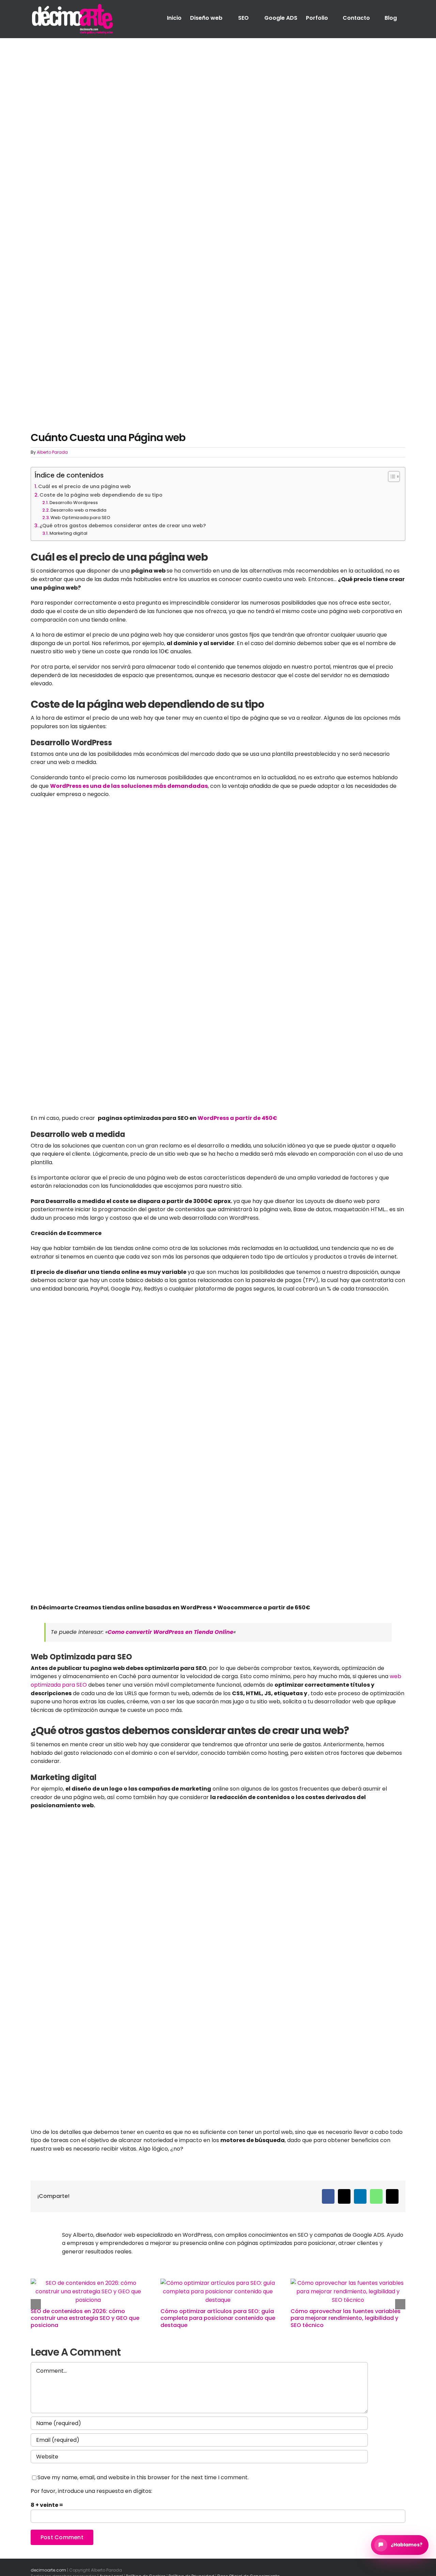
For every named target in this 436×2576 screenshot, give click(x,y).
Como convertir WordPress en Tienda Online (170, 1632)
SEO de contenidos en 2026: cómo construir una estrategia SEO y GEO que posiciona (85, 2318)
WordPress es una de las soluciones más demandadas (129, 786)
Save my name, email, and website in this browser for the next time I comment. (143, 2477)
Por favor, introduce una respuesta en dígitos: (91, 2491)
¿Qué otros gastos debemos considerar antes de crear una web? (123, 526)
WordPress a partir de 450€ (237, 1118)
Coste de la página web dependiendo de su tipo (101, 495)
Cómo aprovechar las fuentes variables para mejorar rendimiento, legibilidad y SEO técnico (346, 2318)
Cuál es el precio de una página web (84, 486)
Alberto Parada (52, 452)
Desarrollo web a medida (78, 510)
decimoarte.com (48, 2570)
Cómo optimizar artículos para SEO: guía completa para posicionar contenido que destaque (218, 2318)
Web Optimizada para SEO (80, 518)
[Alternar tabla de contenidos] (391, 477)
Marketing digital (68, 533)
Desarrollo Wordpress (74, 503)
